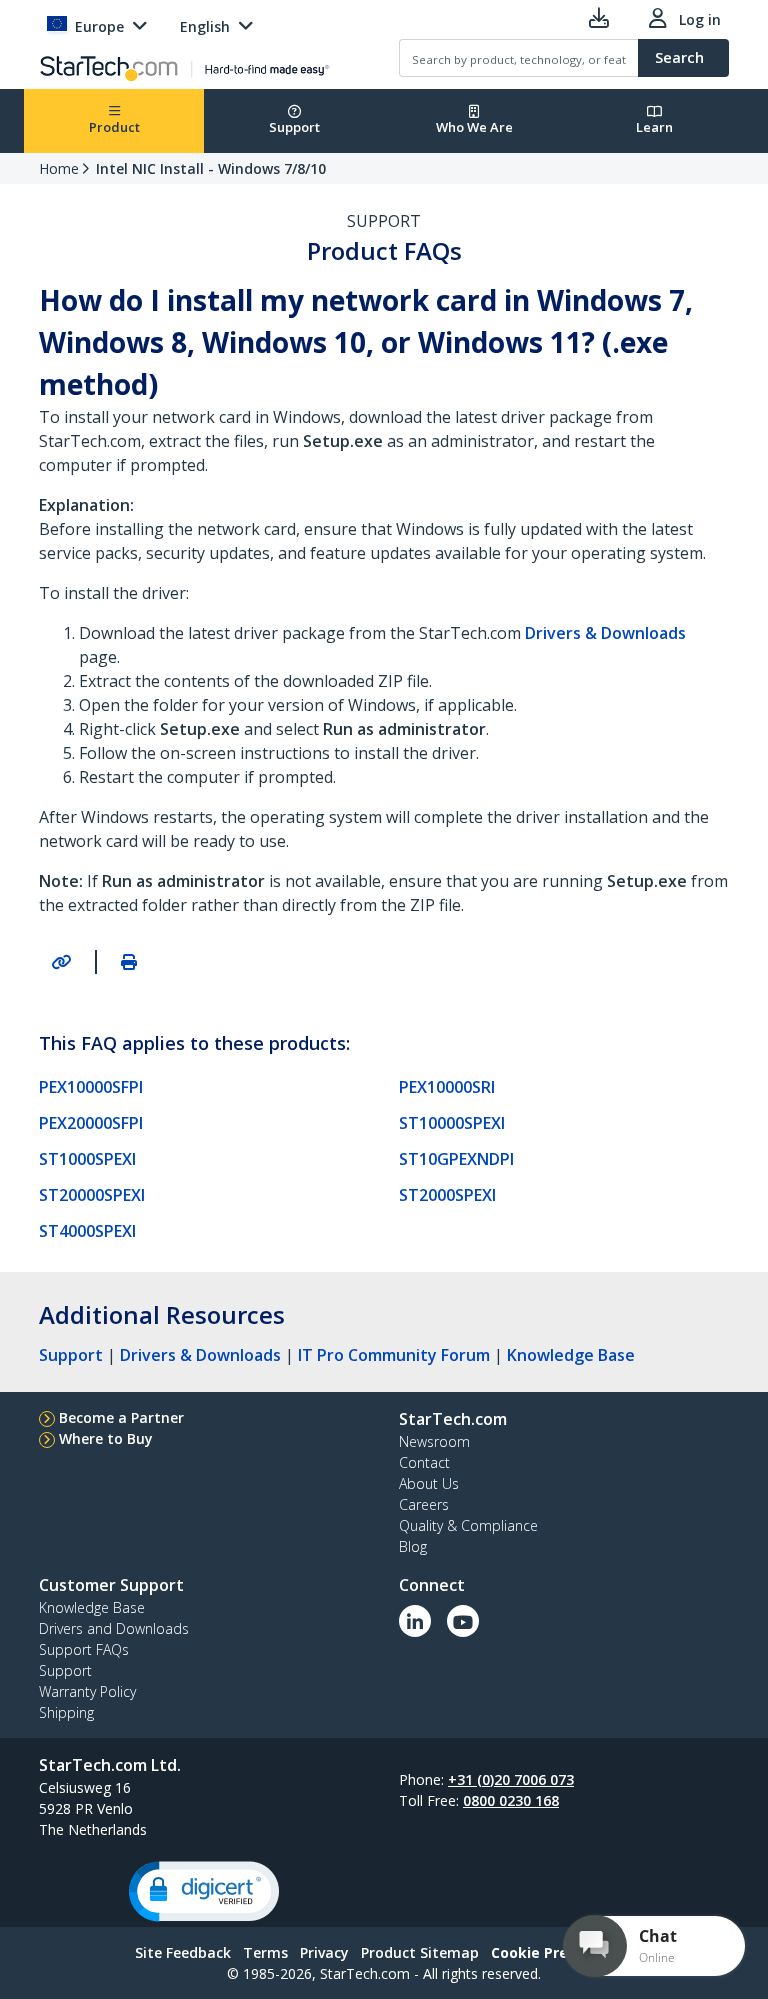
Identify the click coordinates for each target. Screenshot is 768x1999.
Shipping (66, 1712)
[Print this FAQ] (129, 962)
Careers (424, 1504)
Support (294, 127)
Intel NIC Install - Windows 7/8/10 (211, 168)
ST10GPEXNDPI (456, 1159)
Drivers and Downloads (114, 1628)
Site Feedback (183, 1952)
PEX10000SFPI (91, 1087)
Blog (413, 1546)
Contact (424, 1462)
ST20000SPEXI (92, 1195)
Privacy (324, 1952)
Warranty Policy (87, 1691)
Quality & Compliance (468, 1525)
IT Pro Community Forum (394, 1355)
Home (59, 168)
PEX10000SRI (447, 1087)
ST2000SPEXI (447, 1195)
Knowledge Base (571, 1355)
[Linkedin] (415, 1621)
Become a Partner (121, 1417)
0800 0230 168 (511, 1800)
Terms (265, 1952)
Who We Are (474, 127)
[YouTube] (463, 1621)
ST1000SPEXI (87, 1159)
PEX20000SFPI (91, 1123)
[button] (204, 1891)
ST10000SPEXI (452, 1123)
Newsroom (434, 1441)
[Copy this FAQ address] (61, 962)
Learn (654, 127)
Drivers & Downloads (200, 1355)
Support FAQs (84, 1649)
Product (114, 127)
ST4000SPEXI (87, 1231)
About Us (429, 1483)
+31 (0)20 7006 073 (511, 1779)
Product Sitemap (420, 1952)
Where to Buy (106, 1438)
